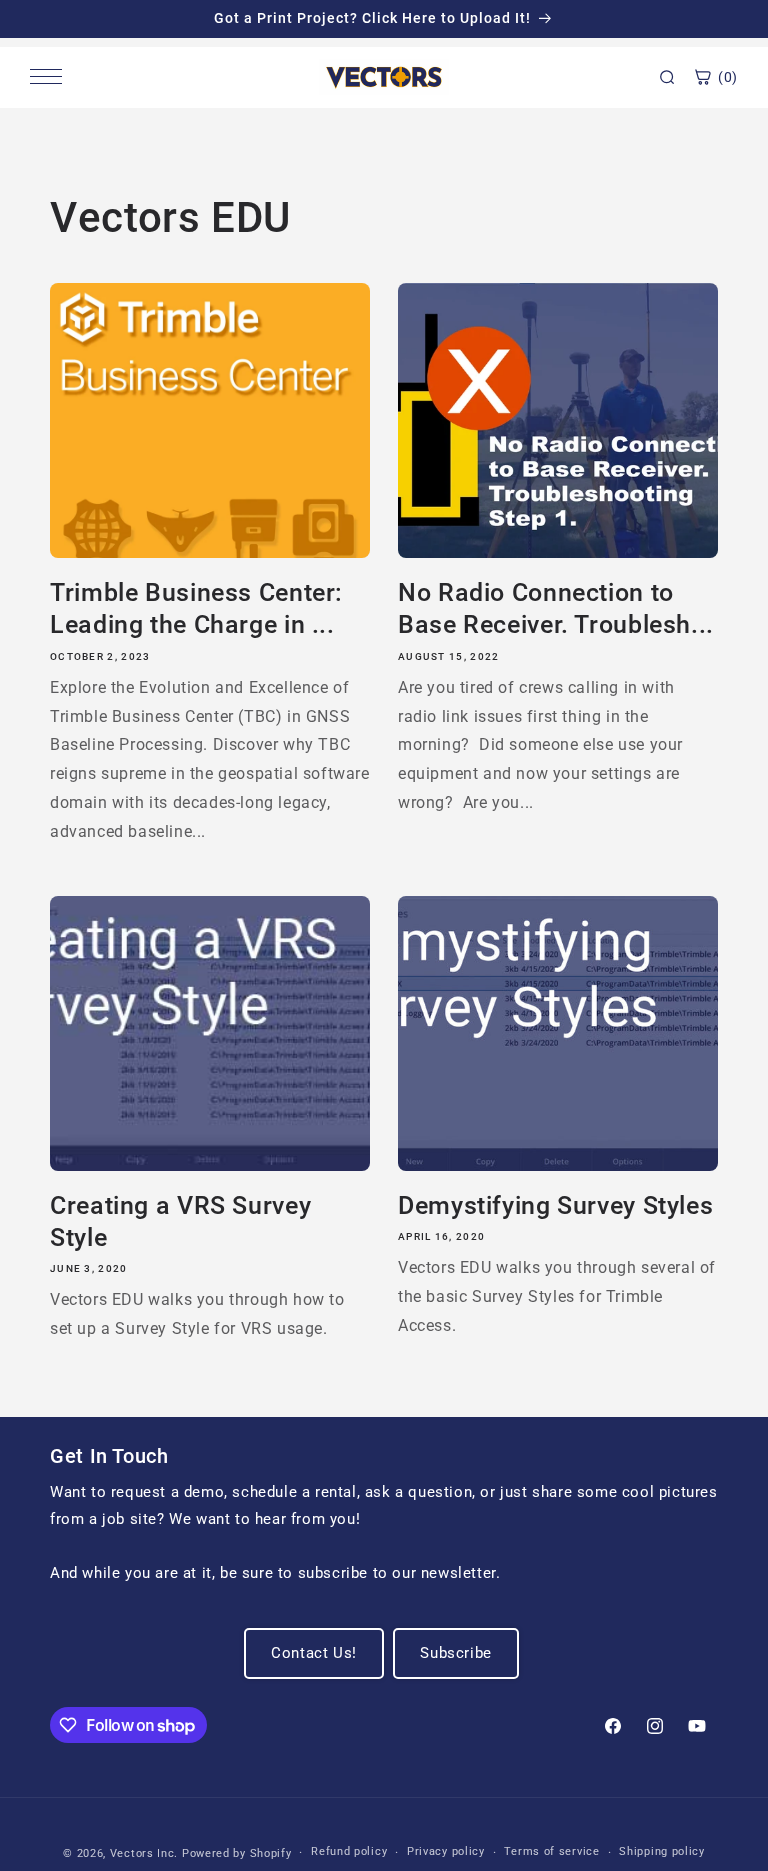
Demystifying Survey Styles (555, 1204)
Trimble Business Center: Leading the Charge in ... (196, 607)
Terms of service (551, 1851)
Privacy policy (446, 1851)
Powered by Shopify (237, 1853)
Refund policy (349, 1851)
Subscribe (455, 1653)
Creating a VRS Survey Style (180, 1220)
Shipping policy (662, 1851)
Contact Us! (314, 1653)
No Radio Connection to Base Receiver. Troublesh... (556, 607)
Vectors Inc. (146, 1853)
